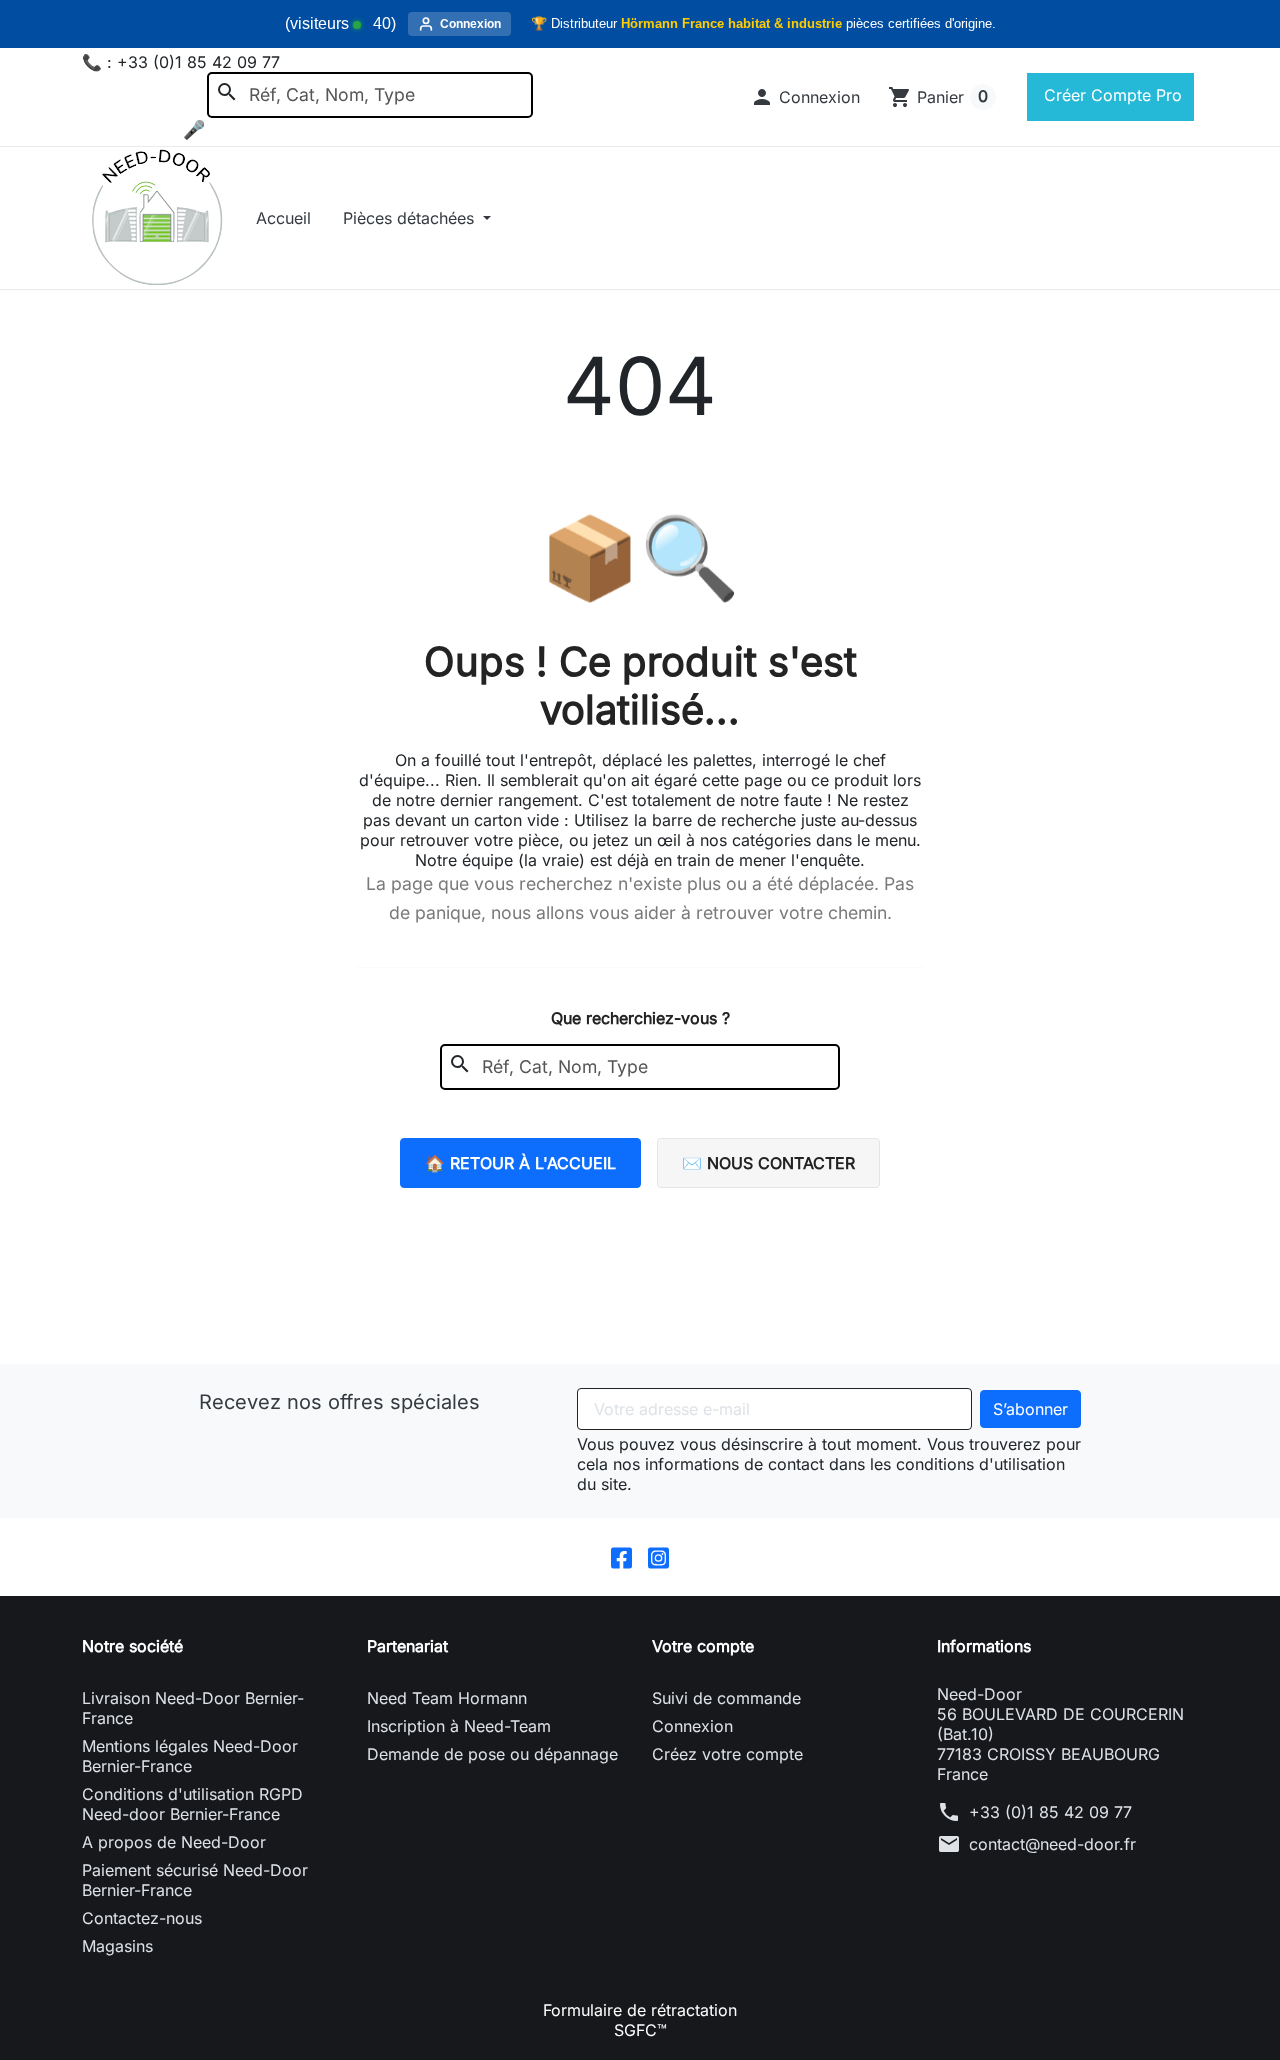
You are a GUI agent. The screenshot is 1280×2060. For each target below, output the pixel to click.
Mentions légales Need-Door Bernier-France (190, 1756)
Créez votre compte (727, 1754)
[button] (805, 97)
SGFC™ (640, 2030)
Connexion (692, 1726)
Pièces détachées (411, 218)
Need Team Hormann (447, 1698)
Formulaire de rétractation (640, 2010)
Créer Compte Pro (1110, 95)
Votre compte (703, 1646)
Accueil (283, 218)
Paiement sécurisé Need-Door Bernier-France (195, 1880)
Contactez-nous (142, 1918)
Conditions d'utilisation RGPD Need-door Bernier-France (192, 1804)
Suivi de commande (726, 1698)
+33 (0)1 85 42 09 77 (1050, 1812)
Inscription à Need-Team (459, 1726)
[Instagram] (658, 1557)
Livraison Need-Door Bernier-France (193, 1708)
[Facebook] (621, 1557)
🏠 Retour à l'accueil (520, 1163)
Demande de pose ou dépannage (492, 1754)
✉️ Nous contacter (768, 1163)
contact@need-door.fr (1052, 1844)
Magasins (117, 1946)
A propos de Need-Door (174, 1842)
